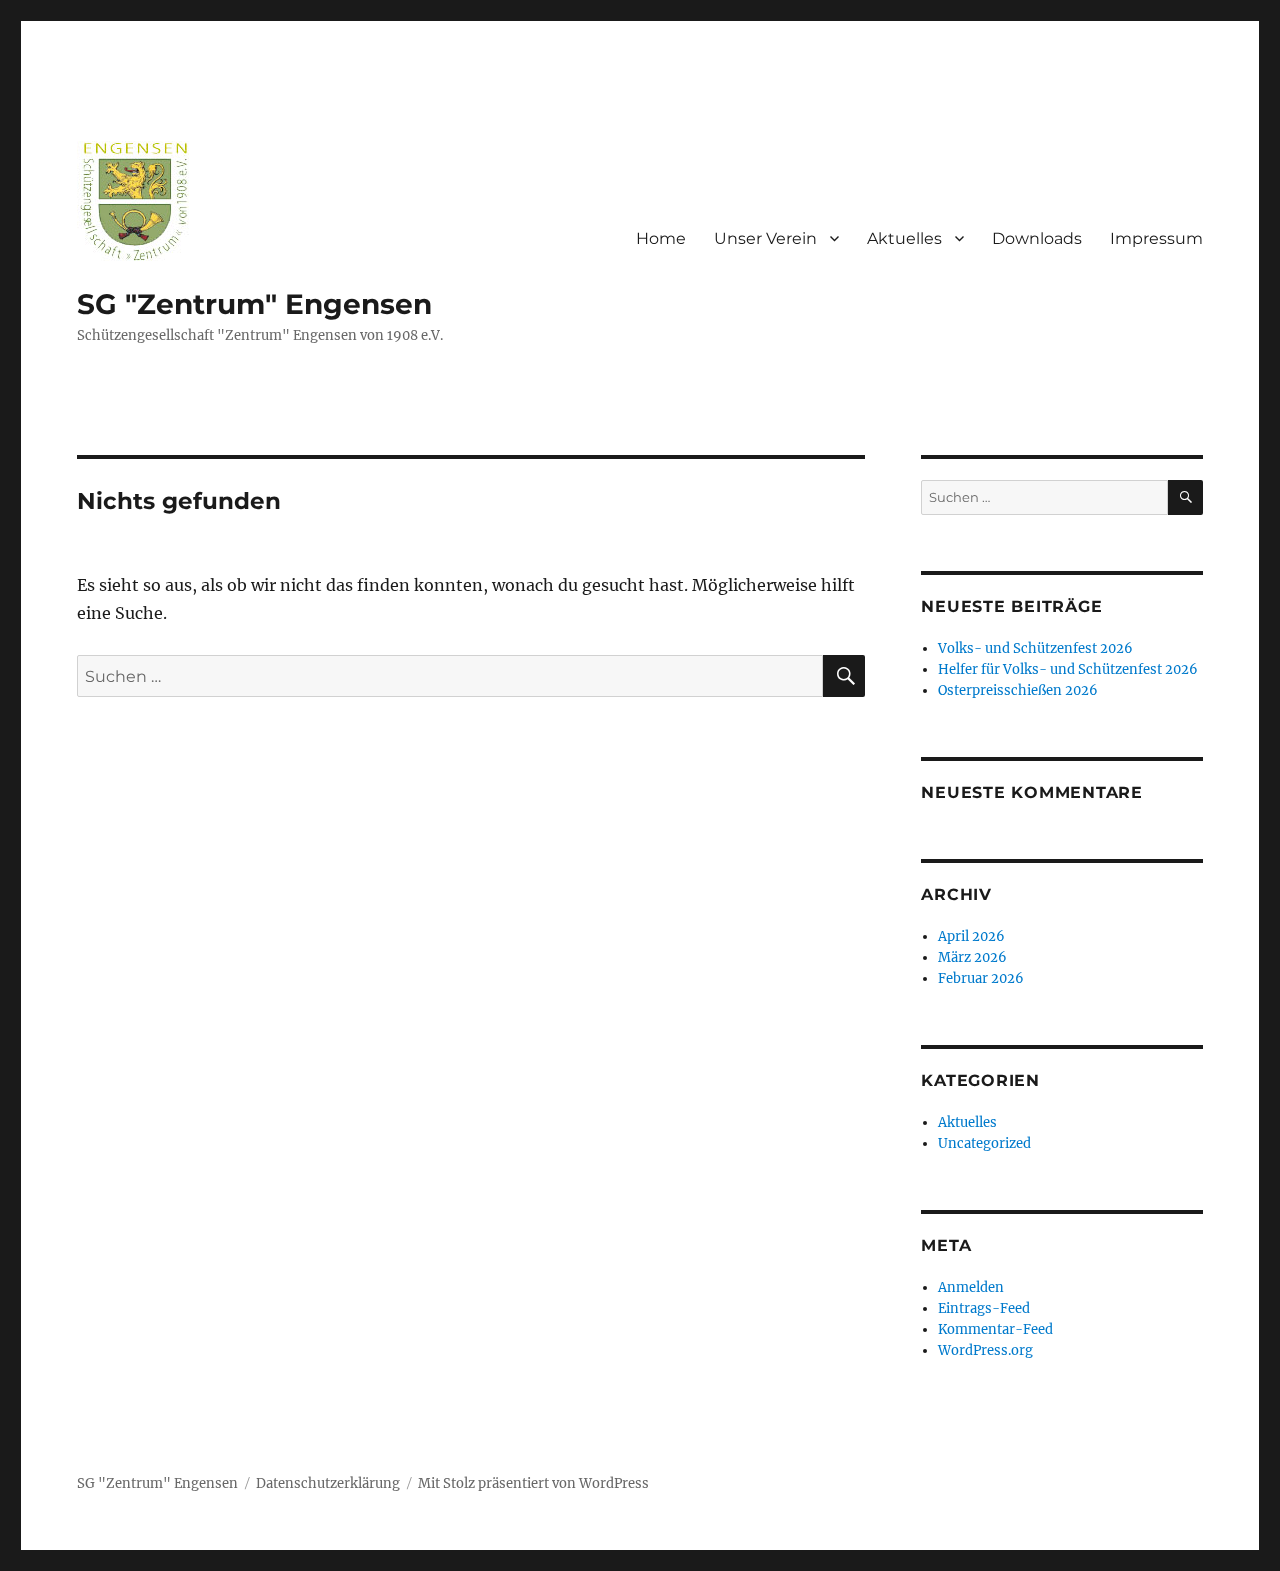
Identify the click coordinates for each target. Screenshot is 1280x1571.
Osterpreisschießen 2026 (1018, 690)
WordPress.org (985, 1350)
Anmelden (971, 1287)
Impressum (1156, 238)
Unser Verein (765, 238)
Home (661, 238)
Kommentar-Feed (995, 1329)
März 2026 (972, 957)
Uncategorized (984, 1143)
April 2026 (971, 936)
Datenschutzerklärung (328, 1483)
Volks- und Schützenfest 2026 (1035, 648)
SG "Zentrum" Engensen (254, 304)
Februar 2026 (981, 978)
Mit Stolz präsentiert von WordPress (533, 1483)
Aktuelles (904, 238)
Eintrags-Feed (984, 1308)
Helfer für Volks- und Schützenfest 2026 (1068, 669)
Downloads (1037, 238)
